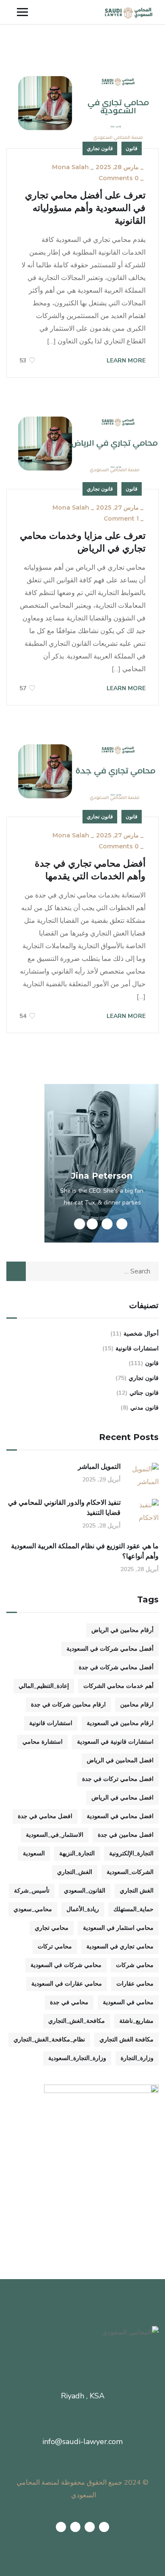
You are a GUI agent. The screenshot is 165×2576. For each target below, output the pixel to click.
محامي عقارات (135, 1984)
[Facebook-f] (90, 2527)
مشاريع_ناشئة (136, 2021)
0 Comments (119, 178)
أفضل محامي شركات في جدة (116, 1667)
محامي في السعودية (128, 2002)
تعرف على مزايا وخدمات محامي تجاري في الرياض (83, 542)
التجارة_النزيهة (77, 1853)
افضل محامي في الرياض (122, 1798)
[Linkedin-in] (75, 2527)
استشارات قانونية (137, 1348)
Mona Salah (70, 167)
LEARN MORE (125, 361)
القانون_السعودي (85, 1891)
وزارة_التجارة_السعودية (77, 2058)
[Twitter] (104, 2527)
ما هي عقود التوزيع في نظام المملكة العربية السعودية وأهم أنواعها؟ (85, 1551)
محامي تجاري (52, 1928)
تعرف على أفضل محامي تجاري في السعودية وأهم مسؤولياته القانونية (85, 208)
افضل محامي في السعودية (120, 1816)
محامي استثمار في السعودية (118, 1928)
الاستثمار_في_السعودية (55, 1835)
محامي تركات (55, 1946)
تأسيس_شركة (32, 1891)
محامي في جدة (69, 2002)
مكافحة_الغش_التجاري (77, 2021)
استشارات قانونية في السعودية (115, 1742)
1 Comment (121, 518)
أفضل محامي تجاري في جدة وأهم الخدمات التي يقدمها (90, 870)
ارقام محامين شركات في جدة (68, 1705)
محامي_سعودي (33, 1909)
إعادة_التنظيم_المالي (44, 1686)
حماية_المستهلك (133, 1909)
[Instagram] (61, 2527)
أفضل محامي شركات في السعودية (110, 1649)
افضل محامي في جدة (45, 1816)
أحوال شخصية (141, 1334)
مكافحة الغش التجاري (126, 2040)
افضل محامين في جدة (126, 1835)
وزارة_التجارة (137, 2058)
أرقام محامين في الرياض (122, 1630)
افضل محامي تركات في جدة (118, 1779)
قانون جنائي (144, 1393)
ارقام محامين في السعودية (120, 1723)
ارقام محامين (137, 1705)
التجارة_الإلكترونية (131, 1853)
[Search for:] (82, 1271)
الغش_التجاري (75, 1872)
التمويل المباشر (99, 1466)
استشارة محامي (43, 1742)
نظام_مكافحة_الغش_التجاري (49, 2040)
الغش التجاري (137, 1891)
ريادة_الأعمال (83, 1909)
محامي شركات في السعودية (66, 1965)
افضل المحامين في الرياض (120, 1760)
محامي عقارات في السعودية (67, 1984)
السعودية (34, 1853)
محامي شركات (135, 1965)
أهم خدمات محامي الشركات (118, 1686)
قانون (132, 148)
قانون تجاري (100, 148)
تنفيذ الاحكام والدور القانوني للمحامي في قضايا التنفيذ (64, 1507)
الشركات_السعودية (130, 1872)
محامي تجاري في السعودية (120, 1946)
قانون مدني (144, 1408)
